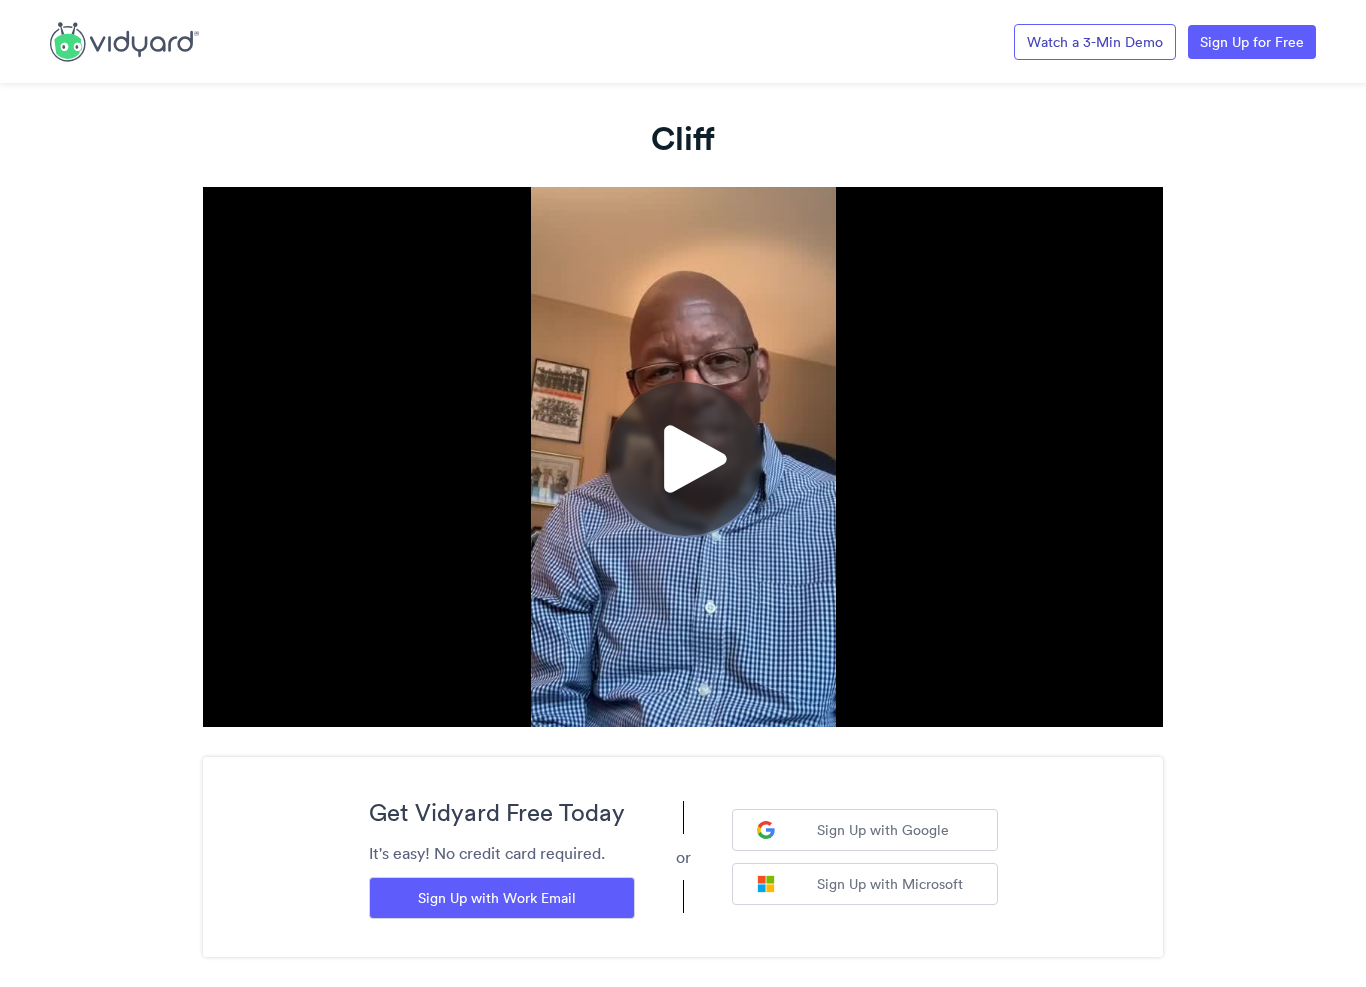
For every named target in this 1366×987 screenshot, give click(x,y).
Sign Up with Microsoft (890, 884)
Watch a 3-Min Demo (1095, 42)
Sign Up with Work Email (497, 898)
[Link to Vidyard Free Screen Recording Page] (124, 40)
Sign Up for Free (1252, 42)
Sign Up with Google (883, 830)
